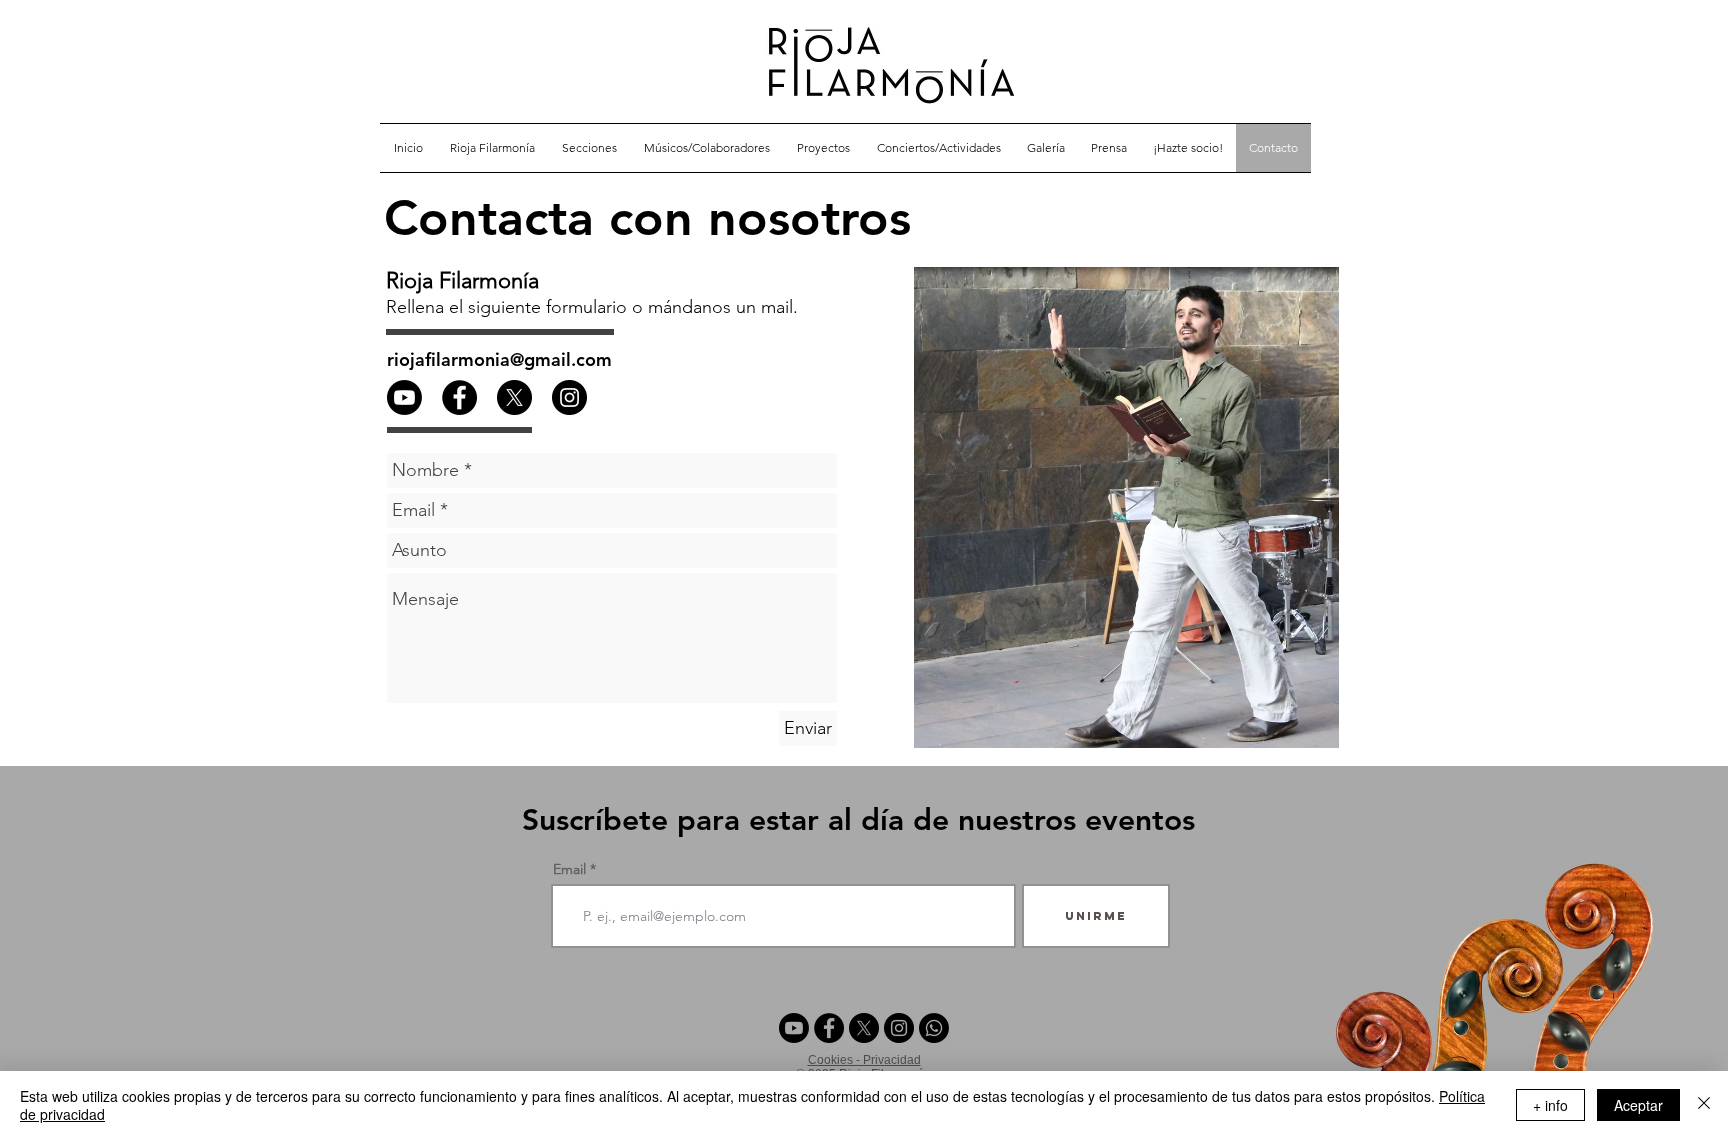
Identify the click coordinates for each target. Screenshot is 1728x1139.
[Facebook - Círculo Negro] (459, 397)
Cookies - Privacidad (864, 1060)
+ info (1550, 1105)
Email (569, 869)
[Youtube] (794, 1028)
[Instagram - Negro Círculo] (569, 397)
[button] (589, 148)
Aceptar (1638, 1105)
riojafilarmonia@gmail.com (499, 359)
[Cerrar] (1704, 1105)
